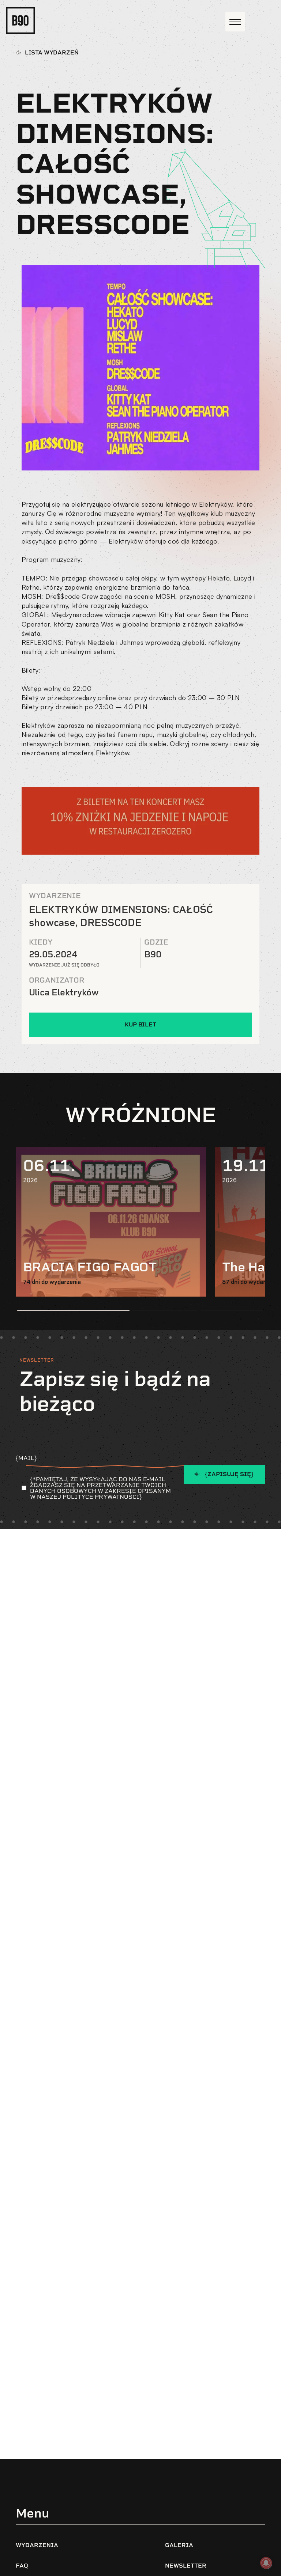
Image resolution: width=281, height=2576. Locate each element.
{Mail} (26, 1458)
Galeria (179, 2545)
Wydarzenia (37, 2545)
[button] (73, 1310)
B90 (153, 954)
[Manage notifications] (266, 2563)
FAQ (22, 2566)
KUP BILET (140, 1024)
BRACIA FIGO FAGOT (90, 1267)
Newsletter (186, 2566)
